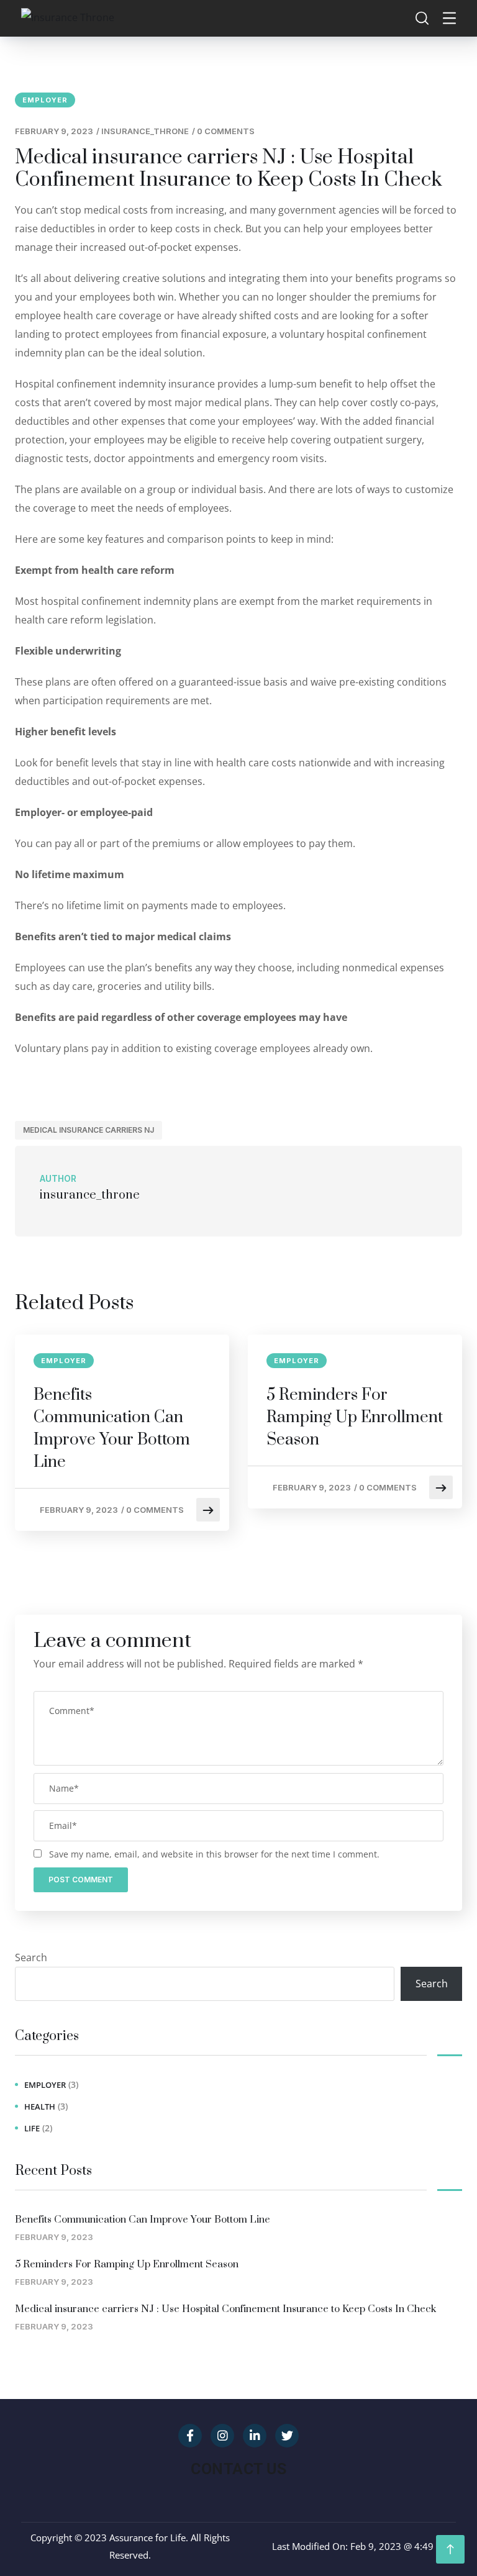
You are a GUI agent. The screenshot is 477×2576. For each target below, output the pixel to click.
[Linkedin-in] (255, 2436)
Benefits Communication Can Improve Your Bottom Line (112, 1429)
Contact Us (238, 2469)
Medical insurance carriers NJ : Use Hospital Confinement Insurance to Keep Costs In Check (225, 2309)
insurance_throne (145, 131)
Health (40, 2107)
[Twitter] (287, 2436)
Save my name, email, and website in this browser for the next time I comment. (214, 1854)
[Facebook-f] (190, 2436)
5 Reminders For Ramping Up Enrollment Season (355, 1417)
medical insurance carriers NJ (89, 1130)
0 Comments (226, 131)
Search (31, 1957)
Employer (45, 100)
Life (32, 2128)
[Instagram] (222, 2436)
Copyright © (56, 2537)
